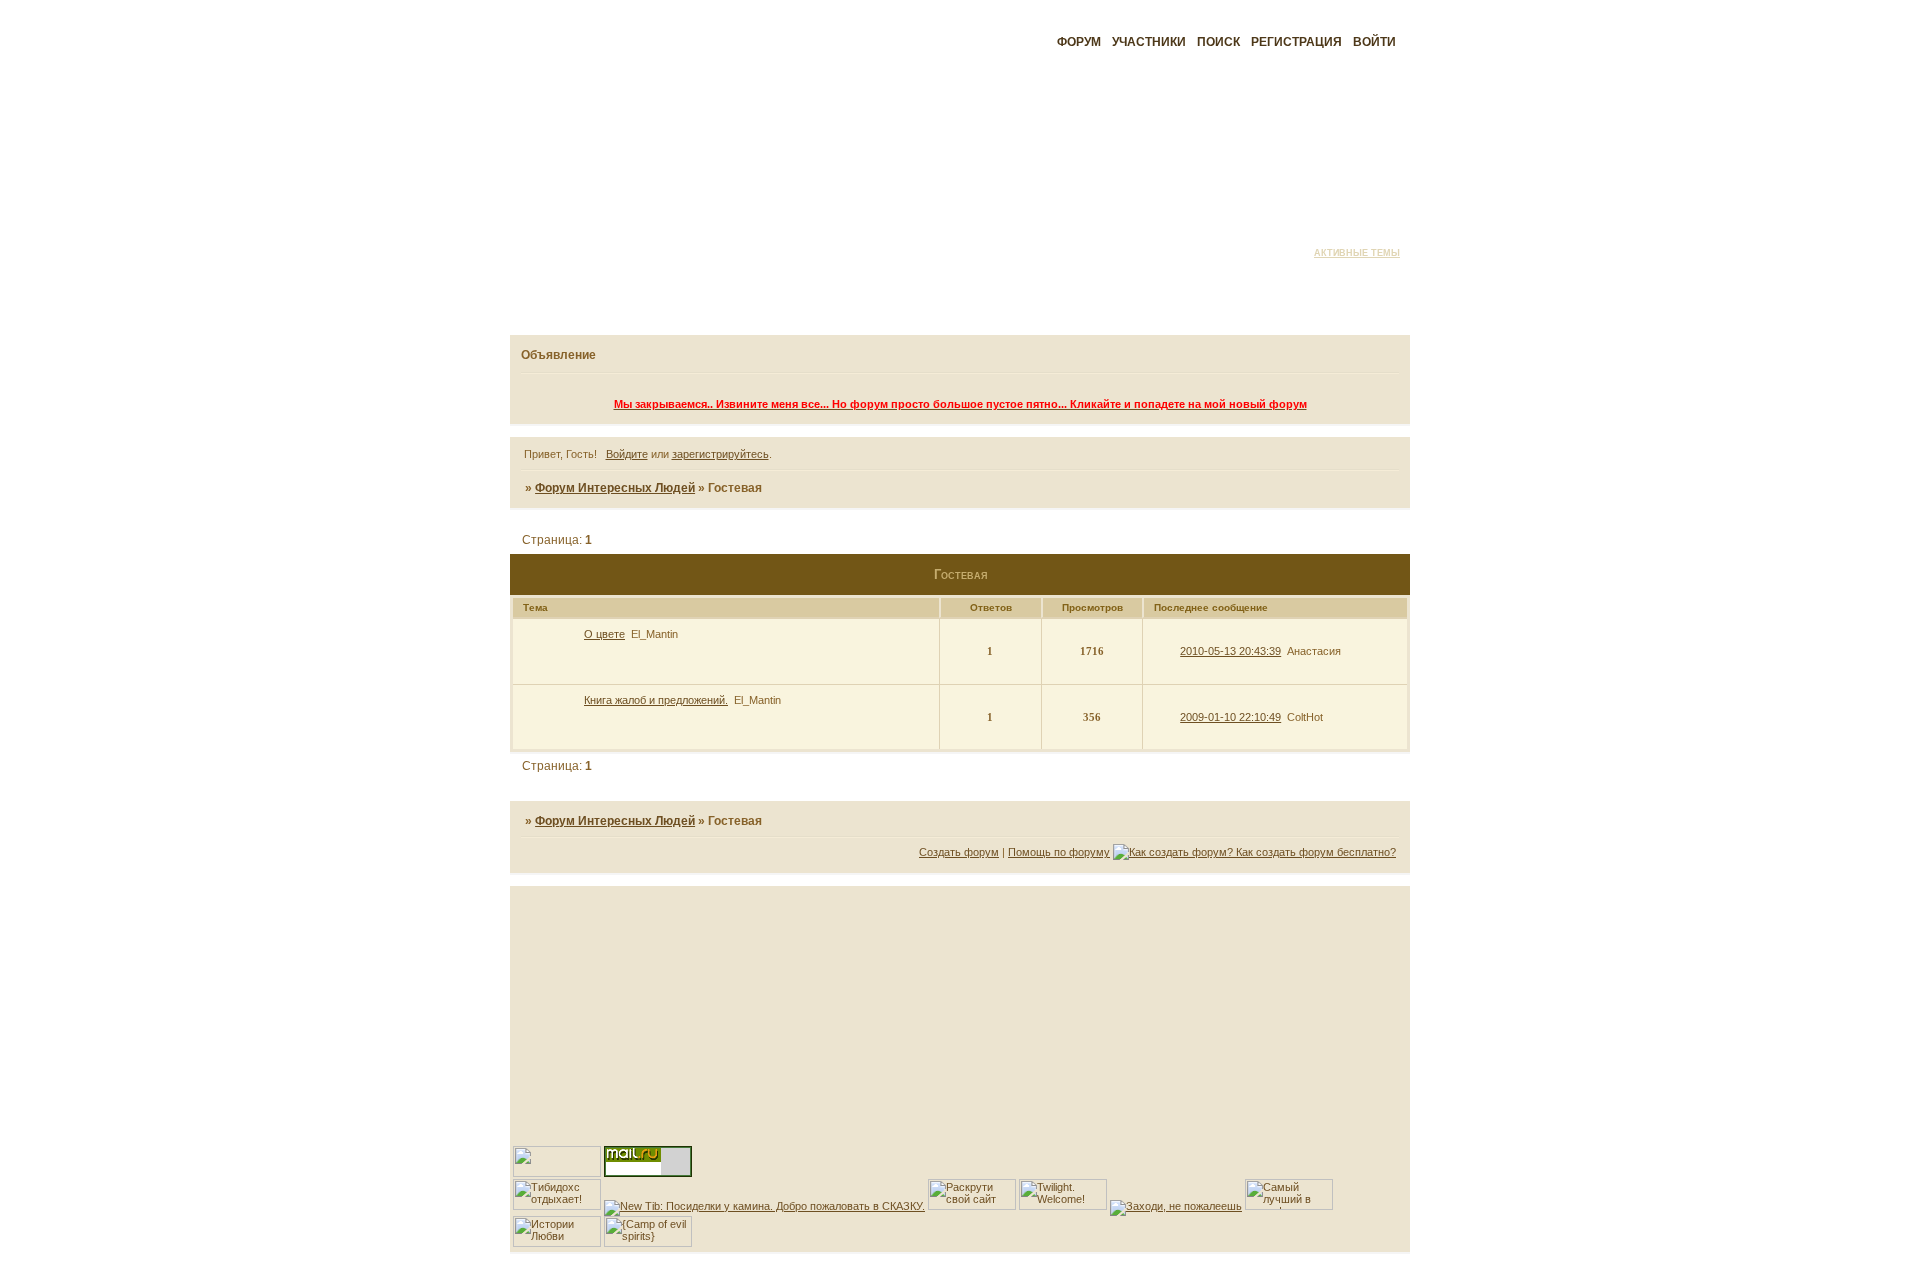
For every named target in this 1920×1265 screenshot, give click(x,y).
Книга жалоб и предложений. (656, 700)
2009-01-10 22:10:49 (1230, 717)
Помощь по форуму (1059, 852)
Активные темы (1357, 253)
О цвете (604, 634)
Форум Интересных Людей (615, 488)
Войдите (627, 454)
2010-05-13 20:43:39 (1230, 651)
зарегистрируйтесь (720, 454)
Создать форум (959, 852)
